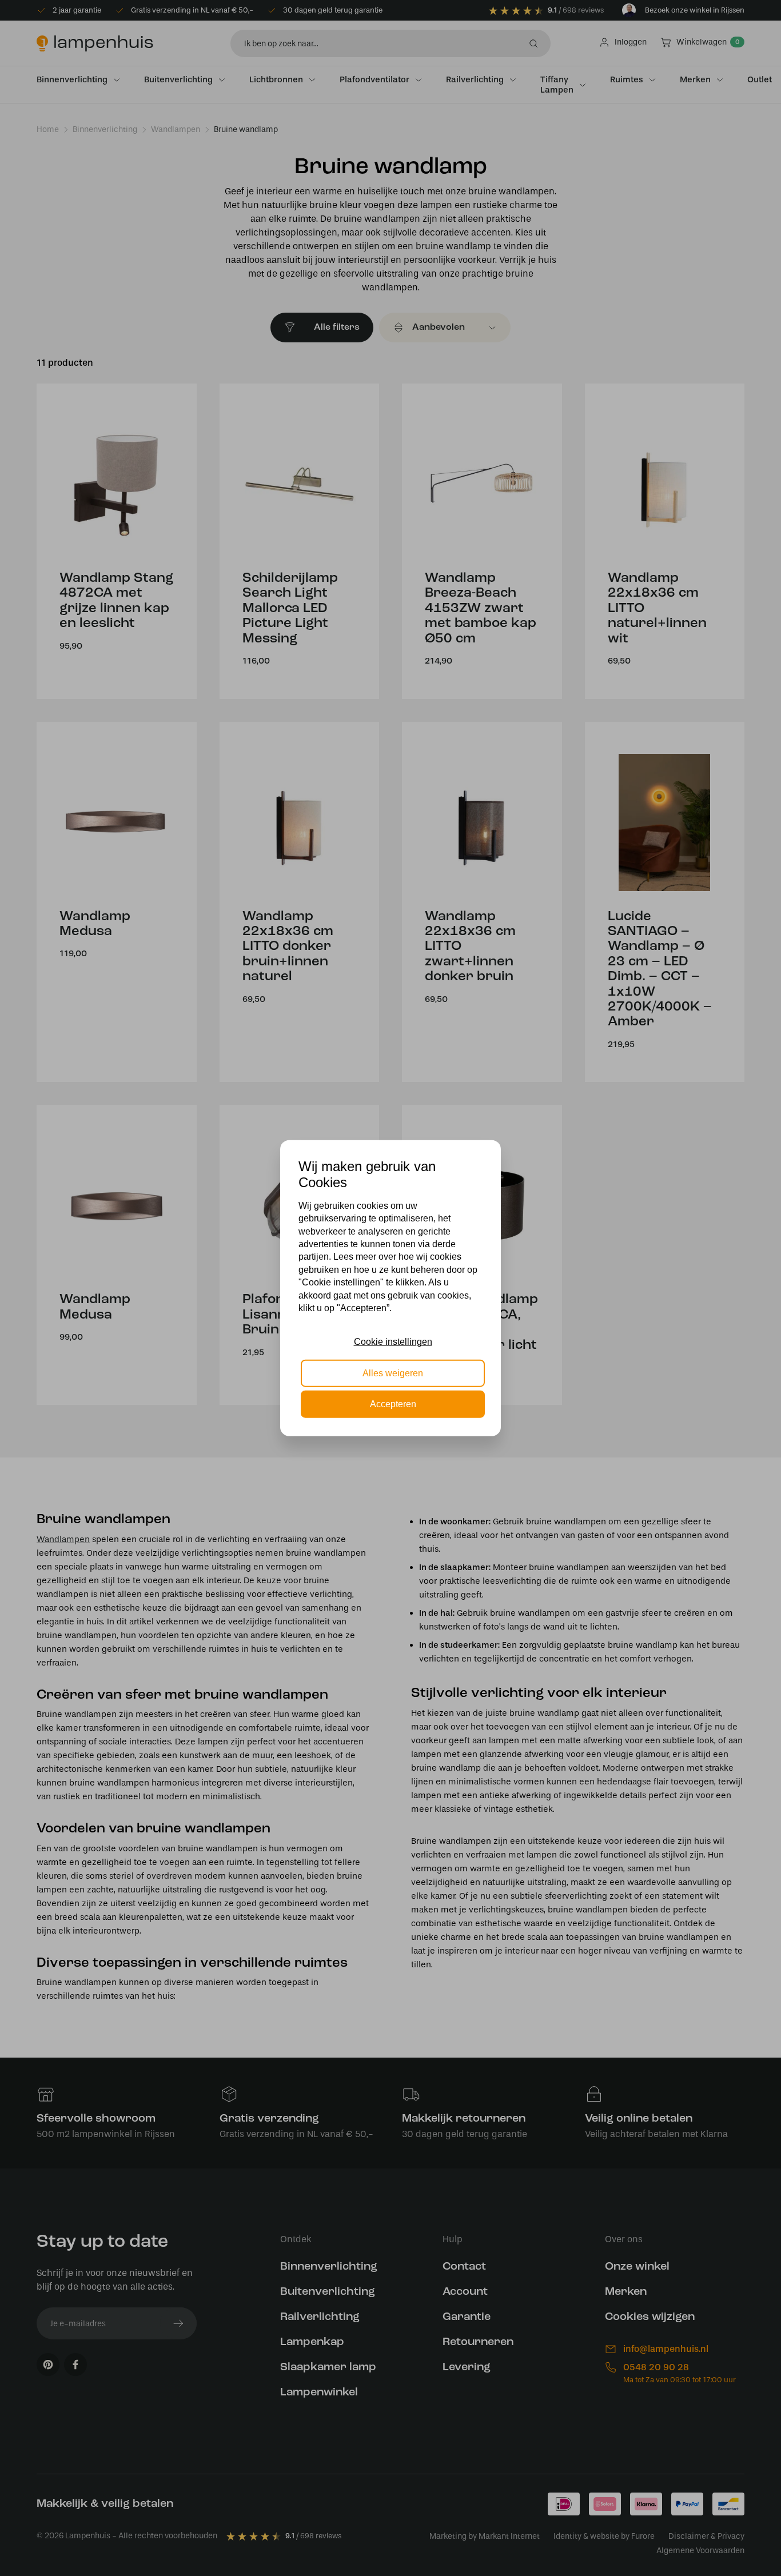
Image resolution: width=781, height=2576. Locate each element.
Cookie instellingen (393, 1342)
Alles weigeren (393, 1373)
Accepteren (393, 1404)
